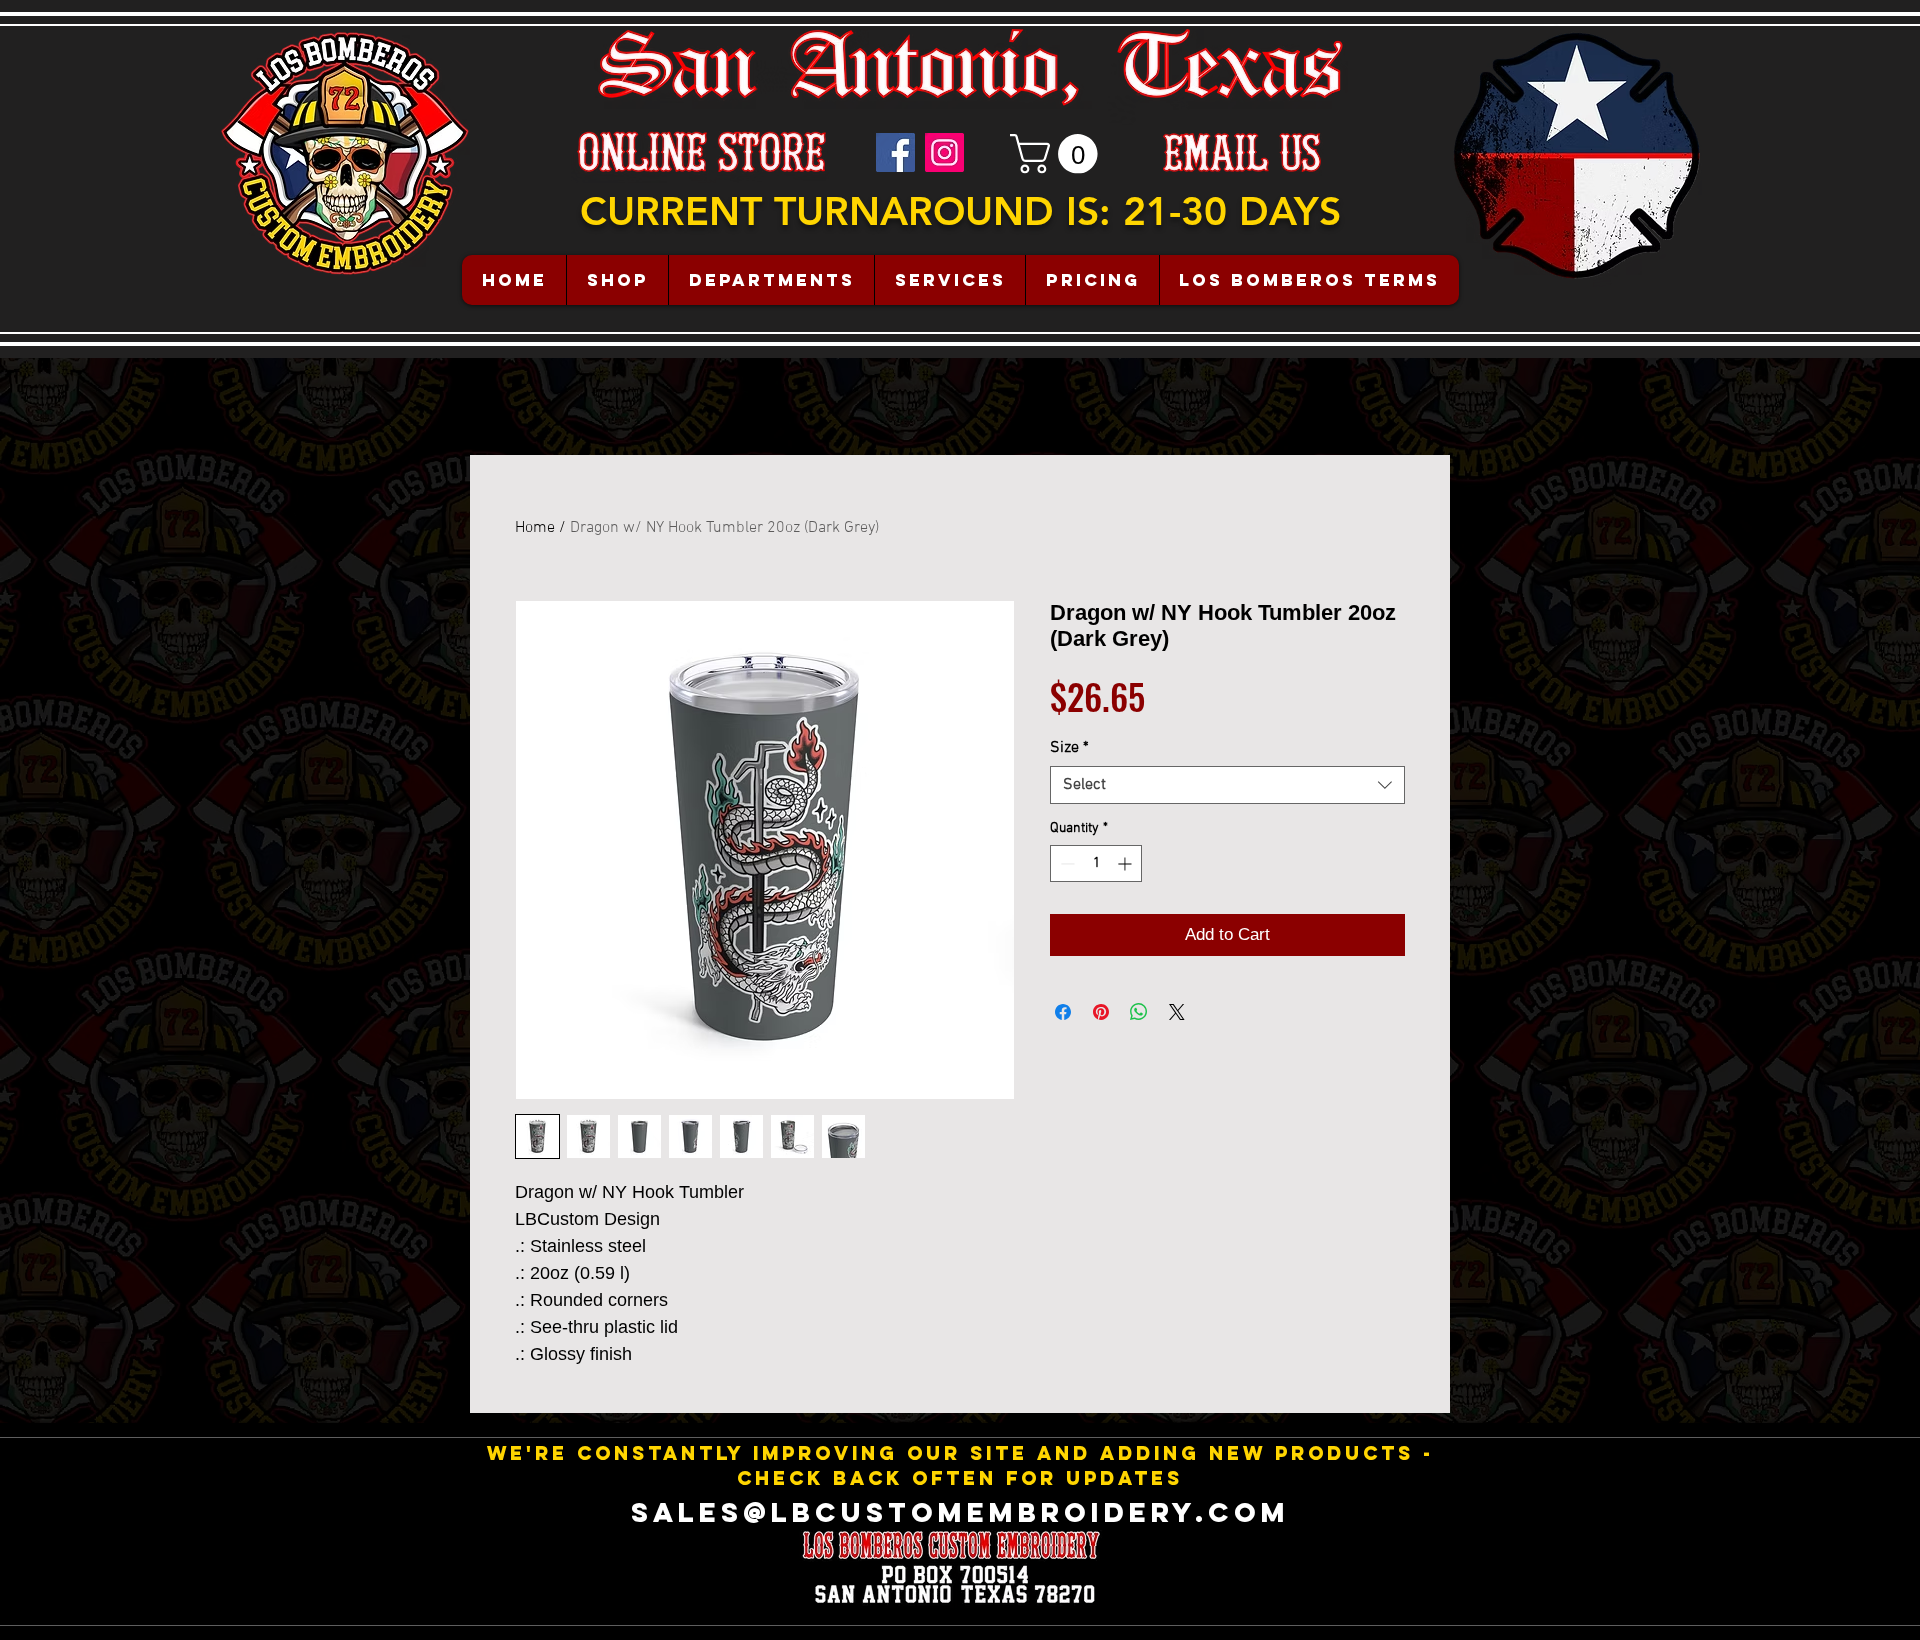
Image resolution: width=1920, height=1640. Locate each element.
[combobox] (1227, 785)
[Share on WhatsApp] (1139, 1012)
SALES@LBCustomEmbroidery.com (960, 1512)
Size (1069, 748)
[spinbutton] (1096, 863)
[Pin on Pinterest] (1101, 1012)
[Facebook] (895, 152)
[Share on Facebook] (1063, 1012)
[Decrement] (1065, 863)
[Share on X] (1177, 1012)
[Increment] (1126, 863)
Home (535, 528)
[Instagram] (944, 152)
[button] (1058, 154)
